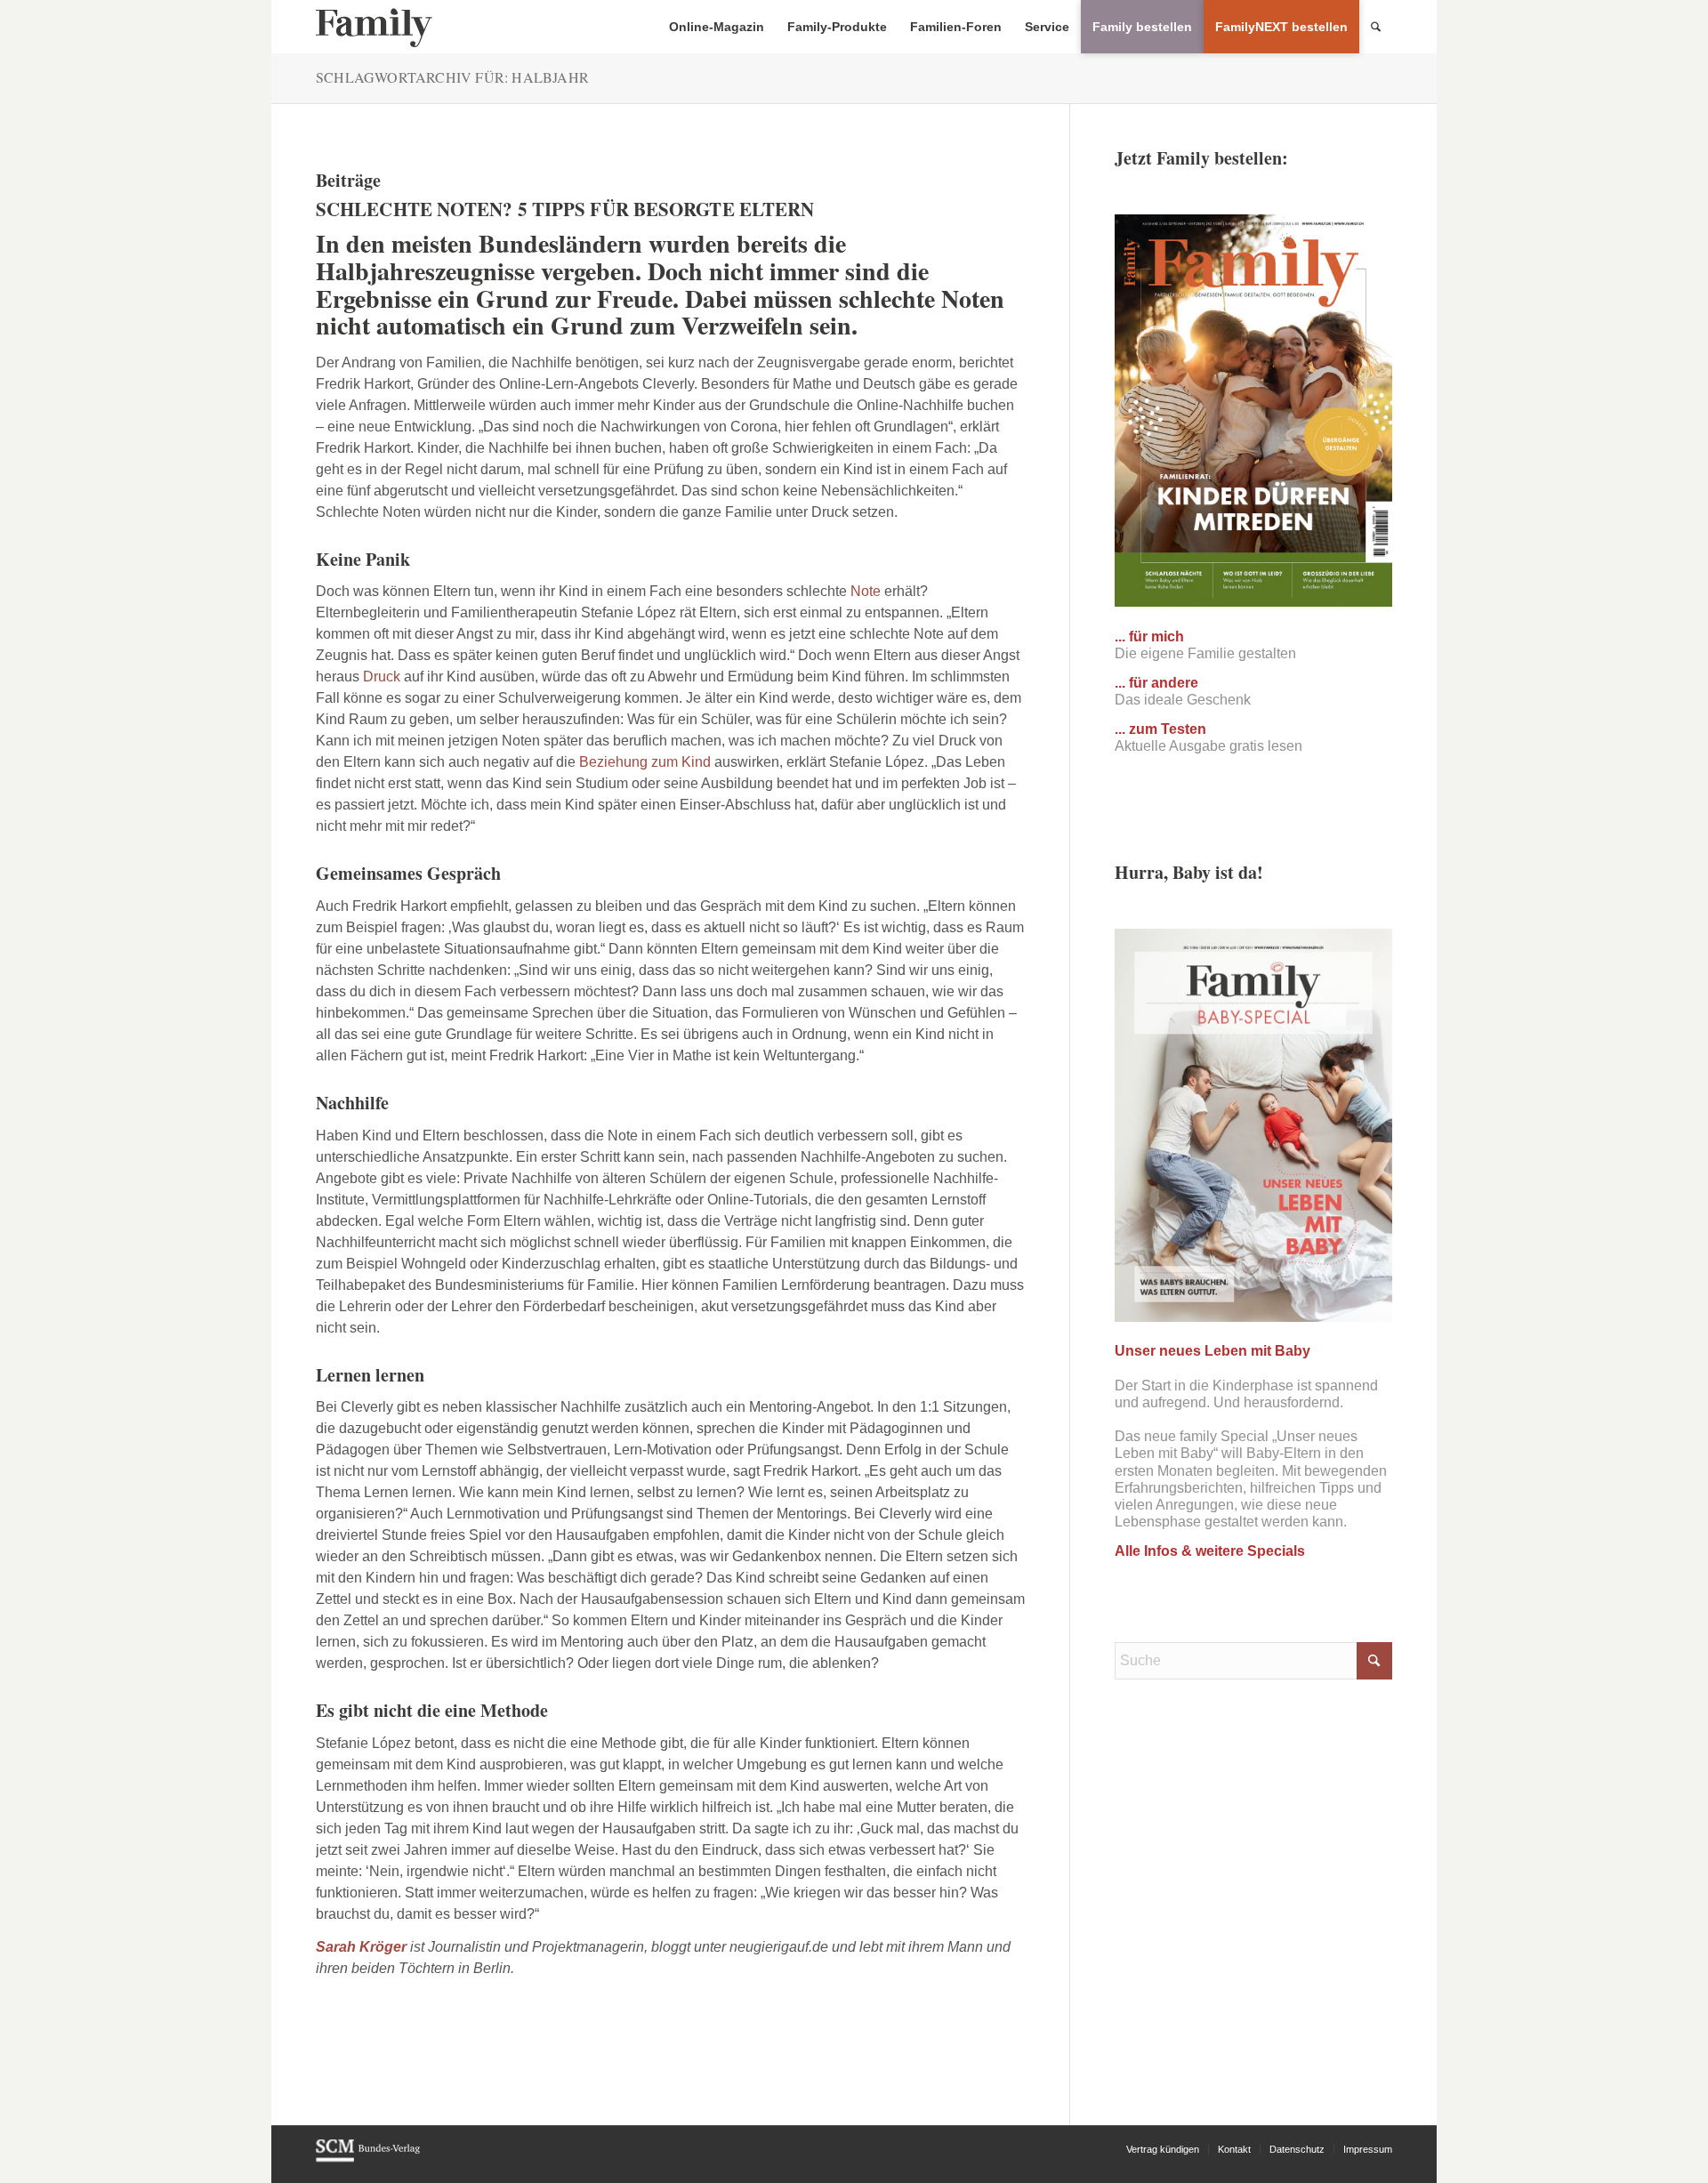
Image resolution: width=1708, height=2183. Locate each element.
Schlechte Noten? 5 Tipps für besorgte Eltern (565, 209)
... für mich (1149, 636)
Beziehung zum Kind (645, 762)
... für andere (1156, 683)
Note (866, 591)
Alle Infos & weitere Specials (1210, 1551)
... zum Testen (1160, 729)
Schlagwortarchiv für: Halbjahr (452, 77)
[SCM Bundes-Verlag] (368, 2159)
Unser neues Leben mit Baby (1213, 1351)
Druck (382, 677)
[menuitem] (717, 27)
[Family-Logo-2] (374, 27)
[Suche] (1376, 27)
